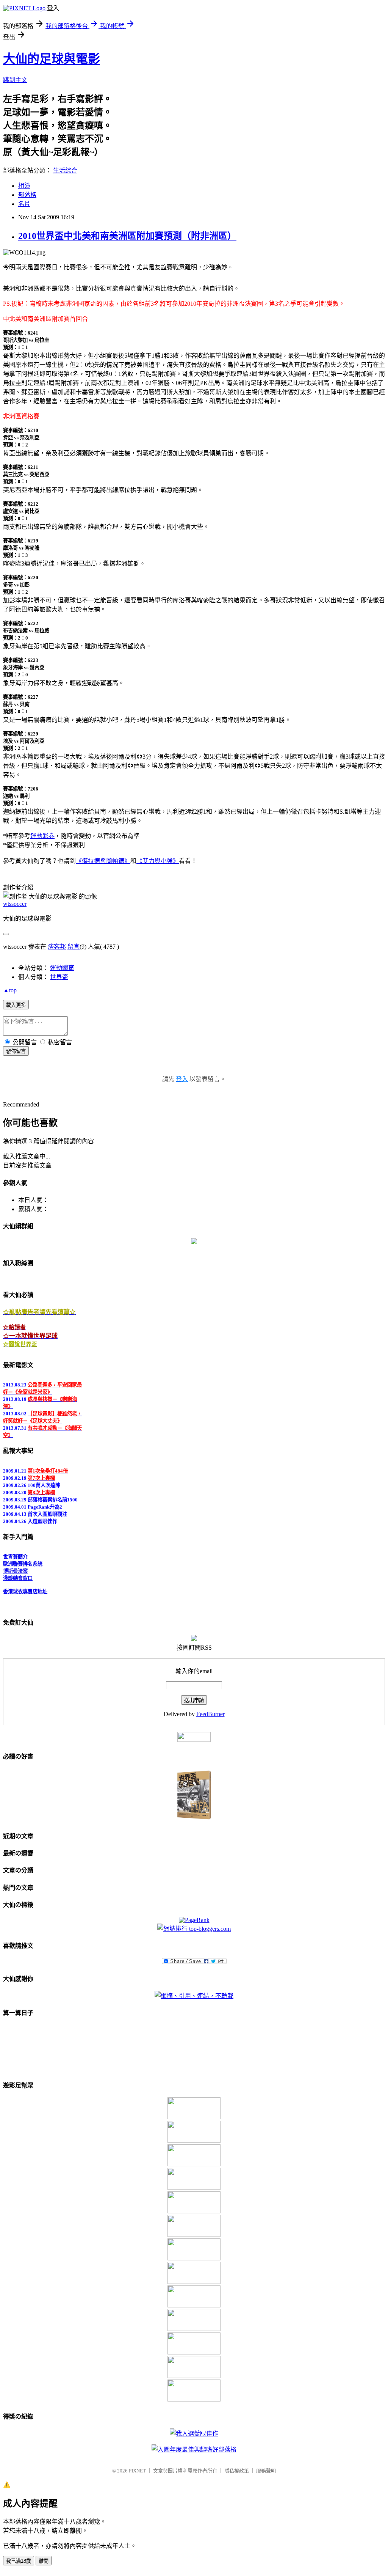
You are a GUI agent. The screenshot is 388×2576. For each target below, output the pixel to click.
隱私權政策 (237, 2471)
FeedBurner (210, 1714)
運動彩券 (42, 836)
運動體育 (62, 968)
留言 (74, 947)
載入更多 (16, 1005)
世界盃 (59, 977)
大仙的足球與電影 (52, 59)
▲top (10, 990)
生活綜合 (65, 171)
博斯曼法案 (15, 1565)
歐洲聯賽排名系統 (23, 1558)
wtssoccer (15, 904)
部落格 (27, 195)
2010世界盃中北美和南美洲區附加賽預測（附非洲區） (127, 236)
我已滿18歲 (19, 2561)
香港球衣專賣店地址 (25, 1585)
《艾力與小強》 (158, 861)
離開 (44, 2561)
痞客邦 (57, 947)
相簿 (24, 186)
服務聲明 (266, 2471)
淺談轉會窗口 (18, 1572)
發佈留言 (16, 1051)
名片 (24, 204)
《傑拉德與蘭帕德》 (103, 861)
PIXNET (137, 2471)
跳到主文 (15, 80)
